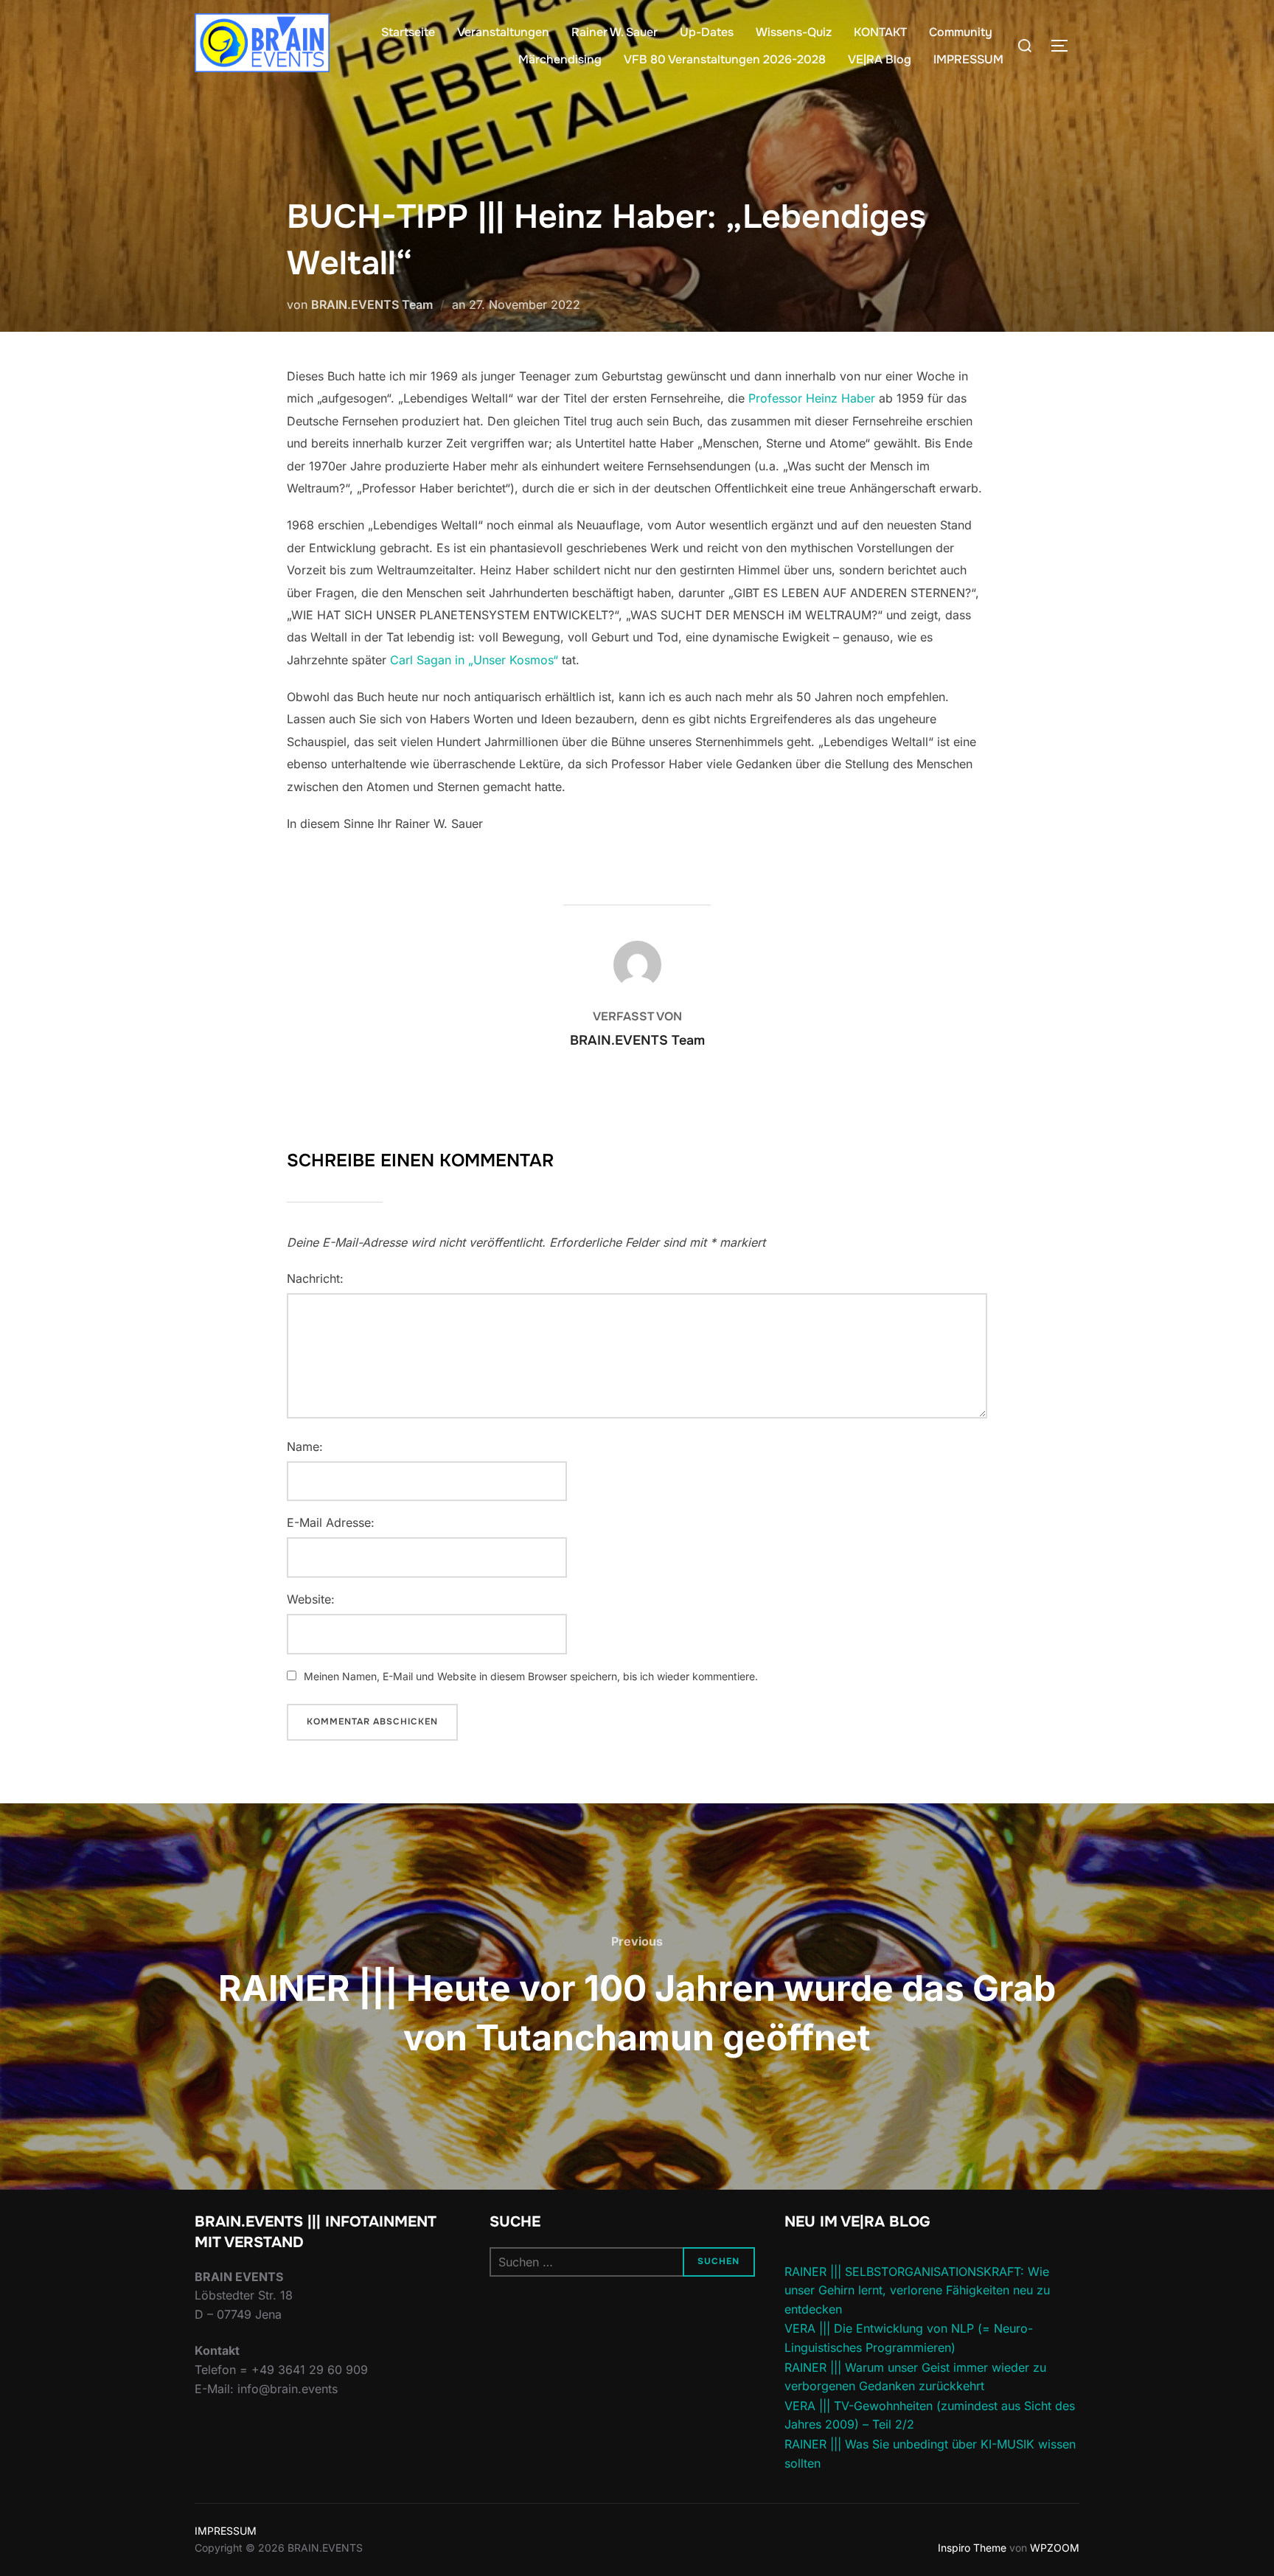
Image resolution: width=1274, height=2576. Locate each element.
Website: (311, 1599)
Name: (305, 1447)
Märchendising (560, 59)
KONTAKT (880, 32)
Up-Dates (707, 32)
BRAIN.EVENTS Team (372, 304)
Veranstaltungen (503, 32)
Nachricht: (315, 1278)
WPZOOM (1055, 2548)
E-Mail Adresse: (331, 1522)
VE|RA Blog (880, 59)
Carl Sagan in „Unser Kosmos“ (474, 660)
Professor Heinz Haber (812, 398)
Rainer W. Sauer (615, 32)
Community (961, 32)
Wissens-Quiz (794, 32)
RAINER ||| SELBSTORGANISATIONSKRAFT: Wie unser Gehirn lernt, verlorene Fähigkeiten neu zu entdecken (917, 2290)
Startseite (408, 32)
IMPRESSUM (968, 59)
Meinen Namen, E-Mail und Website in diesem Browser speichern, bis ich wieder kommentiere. (531, 1676)
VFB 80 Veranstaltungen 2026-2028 (725, 59)
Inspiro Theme (972, 2548)
